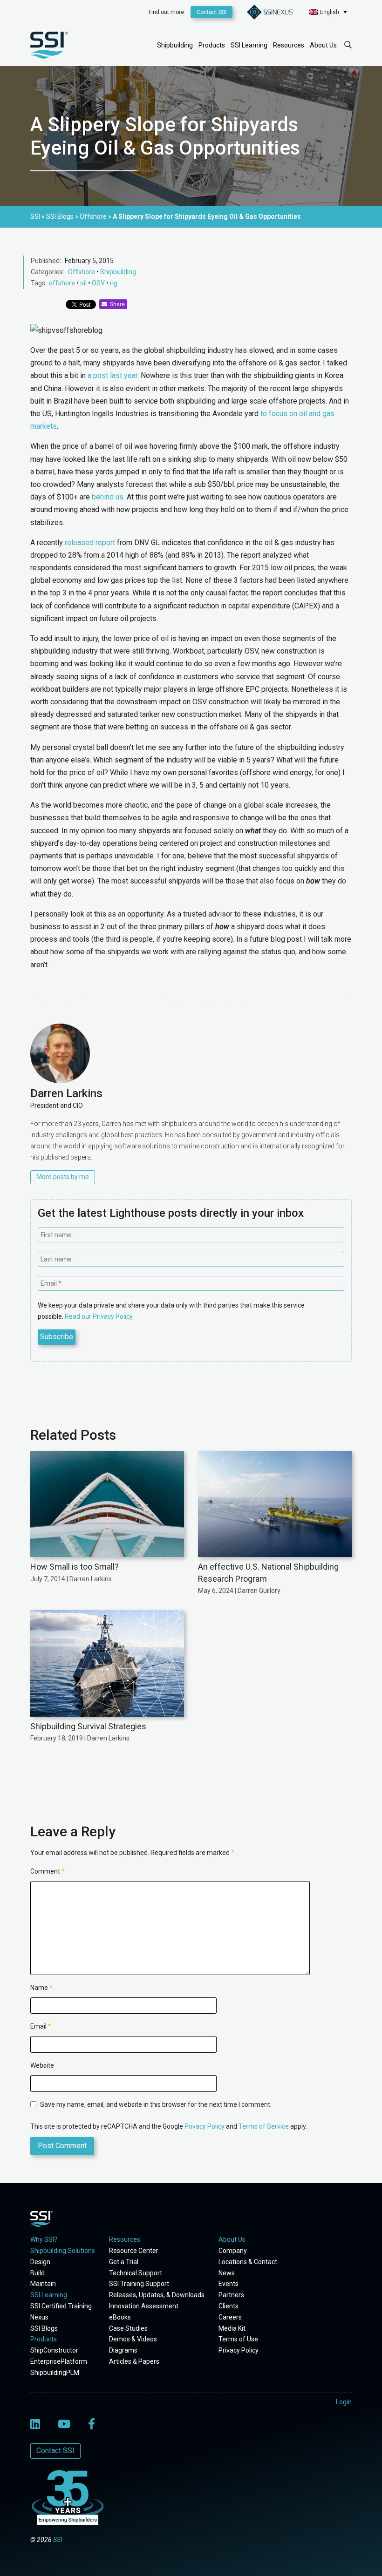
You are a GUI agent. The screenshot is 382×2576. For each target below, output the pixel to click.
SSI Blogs (44, 2328)
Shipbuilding (175, 45)
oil (83, 283)
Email (41, 2026)
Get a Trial (124, 2262)
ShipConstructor (54, 2350)
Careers (230, 2317)
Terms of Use (238, 2339)
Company (233, 2251)
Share (116, 304)
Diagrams (123, 2350)
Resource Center (134, 2251)
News (227, 2273)
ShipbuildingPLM (55, 2373)
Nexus (39, 2317)
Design (40, 2262)
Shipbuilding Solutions (63, 2251)
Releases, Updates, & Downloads (157, 2295)
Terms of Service (264, 2126)
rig (114, 283)
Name (41, 1988)
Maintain (43, 2284)
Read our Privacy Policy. (99, 1316)
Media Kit (232, 2328)
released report (90, 543)
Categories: (48, 272)
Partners (231, 2295)
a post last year (113, 375)
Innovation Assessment (144, 2306)
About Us (323, 45)
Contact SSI (211, 12)
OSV (98, 283)
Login (344, 2402)
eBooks (120, 2317)
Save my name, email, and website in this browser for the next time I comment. (156, 2104)
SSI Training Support (139, 2284)
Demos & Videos (133, 2339)
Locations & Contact (248, 2262)
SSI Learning (249, 45)
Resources (289, 45)
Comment (48, 1871)
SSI (58, 2540)
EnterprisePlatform (59, 2361)
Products (212, 45)
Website (42, 2065)
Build (38, 2273)
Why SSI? (44, 2239)
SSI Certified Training (61, 2306)
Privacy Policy (205, 2126)
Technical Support (136, 2273)
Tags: (39, 283)
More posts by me (63, 1177)
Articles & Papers (134, 2361)
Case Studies (128, 2328)
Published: (46, 261)
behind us (108, 497)
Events (229, 2284)
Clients (229, 2306)
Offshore (82, 272)
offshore (62, 283)
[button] (328, 12)
